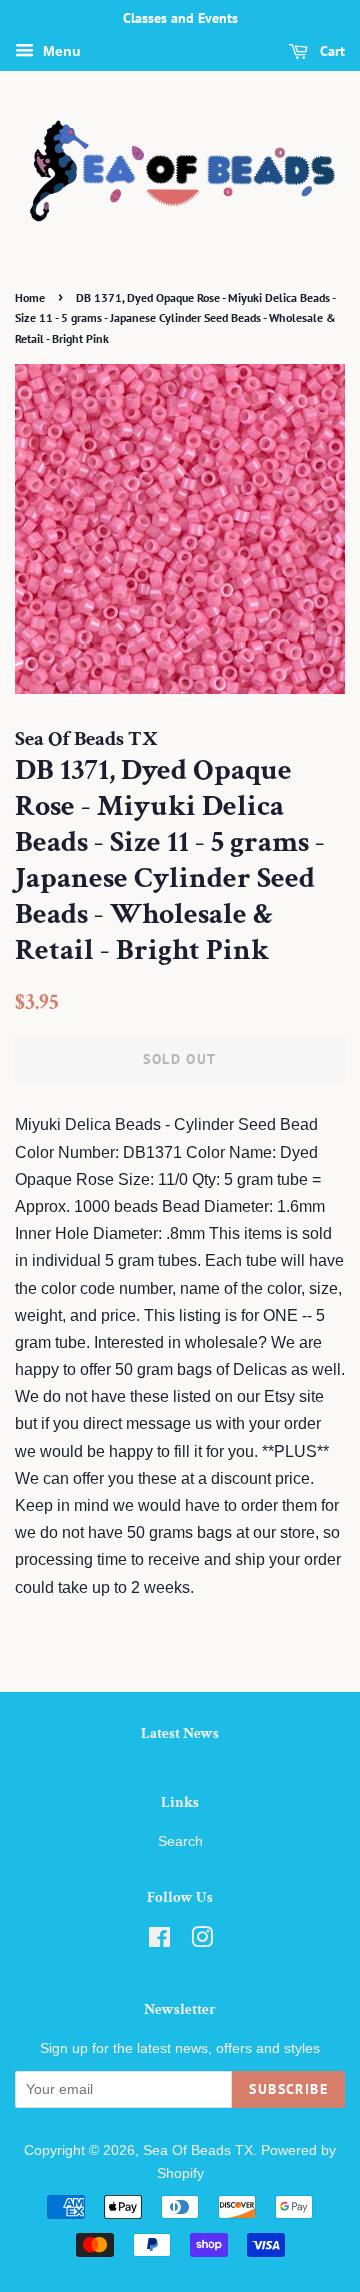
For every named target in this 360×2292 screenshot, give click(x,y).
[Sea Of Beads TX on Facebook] (159, 1941)
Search (180, 1841)
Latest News (180, 1733)
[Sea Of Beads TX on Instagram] (202, 1941)
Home (30, 297)
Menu (60, 51)
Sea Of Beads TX (198, 2150)
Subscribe (288, 2089)
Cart (330, 51)
